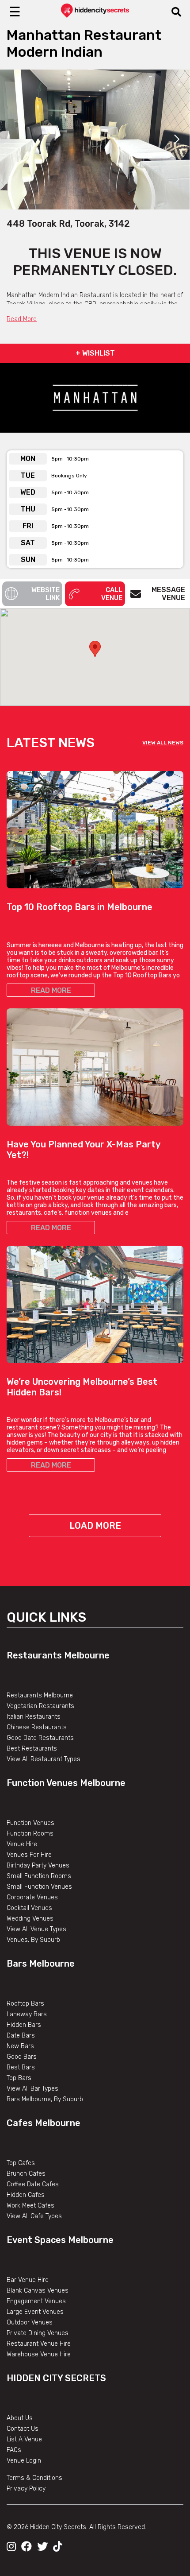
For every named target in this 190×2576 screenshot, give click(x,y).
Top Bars (19, 2078)
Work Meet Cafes (30, 2206)
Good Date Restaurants (40, 1738)
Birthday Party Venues (38, 1865)
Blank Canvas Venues (38, 2291)
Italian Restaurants (34, 1717)
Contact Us (23, 2429)
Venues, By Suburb (33, 1940)
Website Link (46, 594)
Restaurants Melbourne (58, 1655)
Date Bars (21, 2036)
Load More (95, 1526)
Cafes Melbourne (44, 2123)
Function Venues (30, 1823)
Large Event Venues (35, 2312)
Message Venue (168, 594)
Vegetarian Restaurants (40, 1706)
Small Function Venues (39, 1887)
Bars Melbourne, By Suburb (45, 2099)
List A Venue (24, 2439)
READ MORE (51, 990)
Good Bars (22, 2057)
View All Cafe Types (34, 2216)
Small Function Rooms (39, 1876)
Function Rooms (30, 1834)
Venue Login (24, 2461)
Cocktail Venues (29, 1908)
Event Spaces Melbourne (60, 2240)
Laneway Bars (27, 2014)
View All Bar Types (32, 2089)
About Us (20, 2418)
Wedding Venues (30, 1919)
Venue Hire (22, 1844)
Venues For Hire (29, 1855)
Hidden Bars (24, 2025)
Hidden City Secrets (56, 2378)
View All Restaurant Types (44, 1759)
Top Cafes (21, 2163)
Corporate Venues (32, 1897)
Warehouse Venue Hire (39, 2354)
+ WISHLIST (95, 353)
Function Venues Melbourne (66, 1783)
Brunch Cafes (26, 2174)
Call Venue (112, 594)
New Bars (20, 2046)
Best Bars (21, 2067)
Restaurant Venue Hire (39, 2344)
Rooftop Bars (25, 2004)
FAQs (14, 2450)
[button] (95, 649)
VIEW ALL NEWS (163, 743)
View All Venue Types (36, 1929)
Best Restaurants (32, 1749)
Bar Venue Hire (28, 2280)
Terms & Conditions (34, 2478)
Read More (22, 319)
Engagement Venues (36, 2301)
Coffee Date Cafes (33, 2184)
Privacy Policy (26, 2489)
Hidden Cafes (26, 2195)
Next (177, 139)
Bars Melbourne (41, 1964)
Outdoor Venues (30, 2322)
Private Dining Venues (38, 2333)
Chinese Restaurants (37, 1727)
